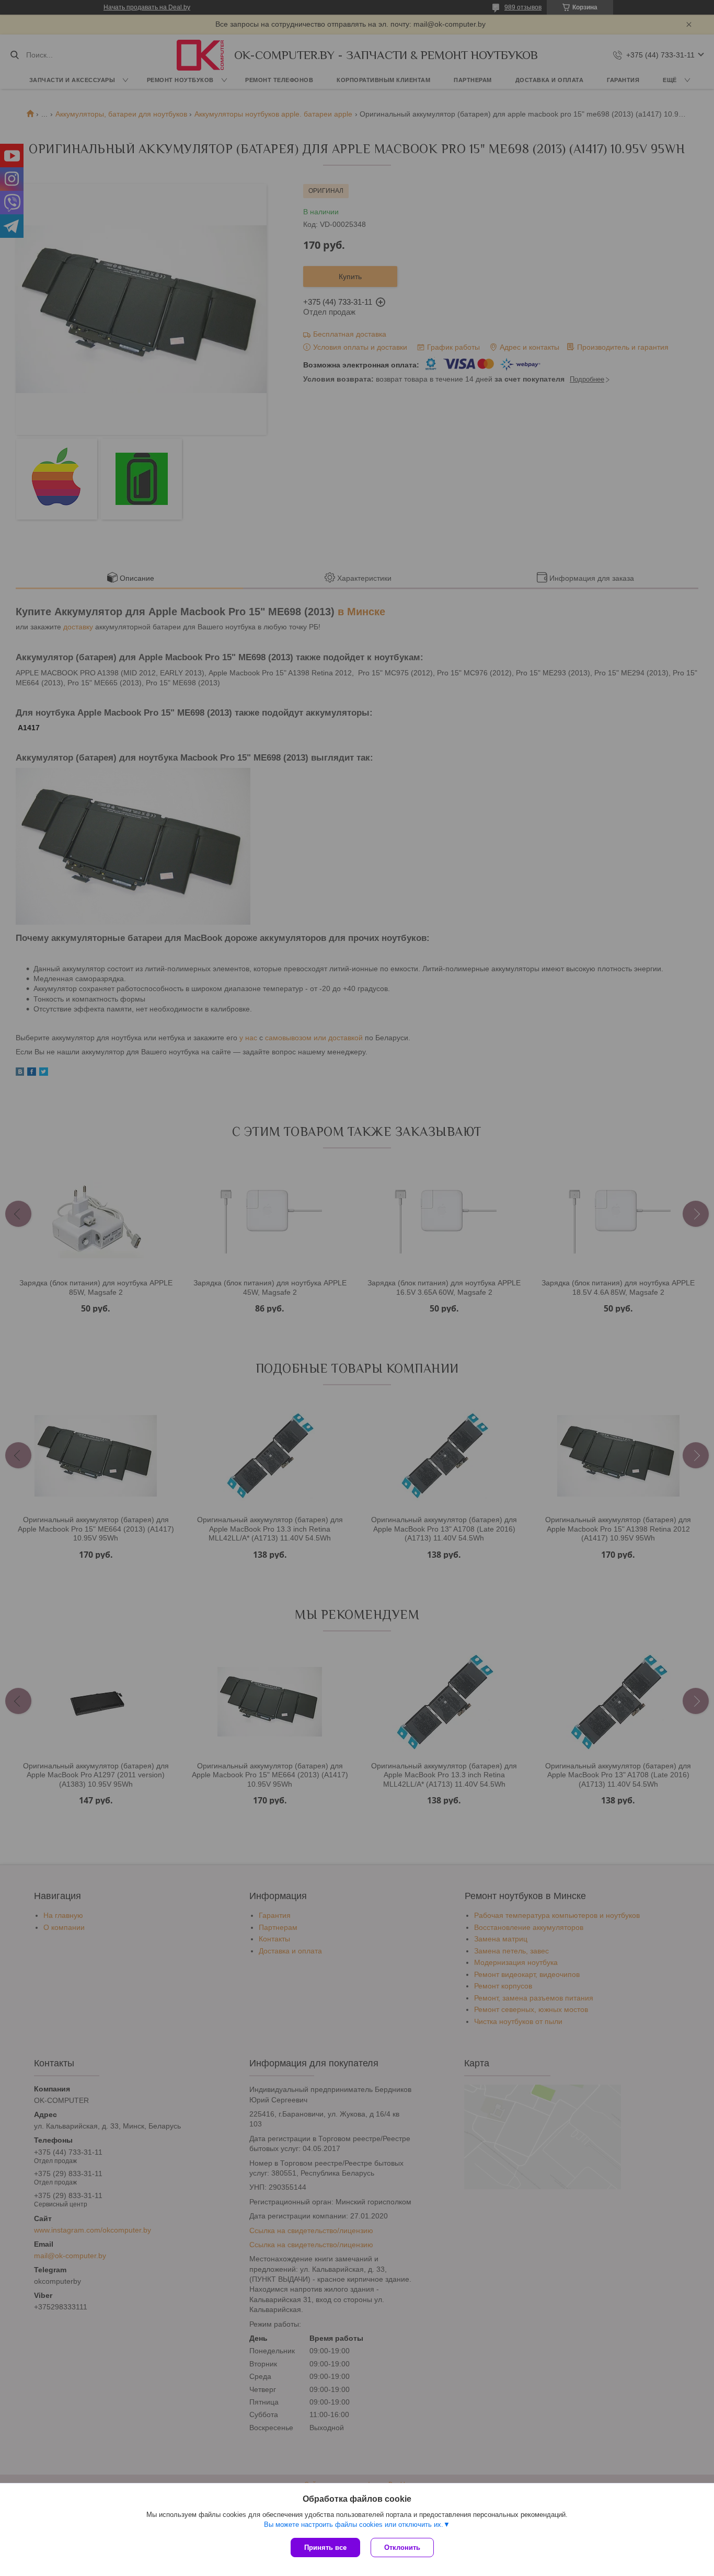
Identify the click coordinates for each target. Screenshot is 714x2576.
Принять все (325, 2548)
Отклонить (402, 2548)
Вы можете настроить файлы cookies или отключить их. (354, 2525)
